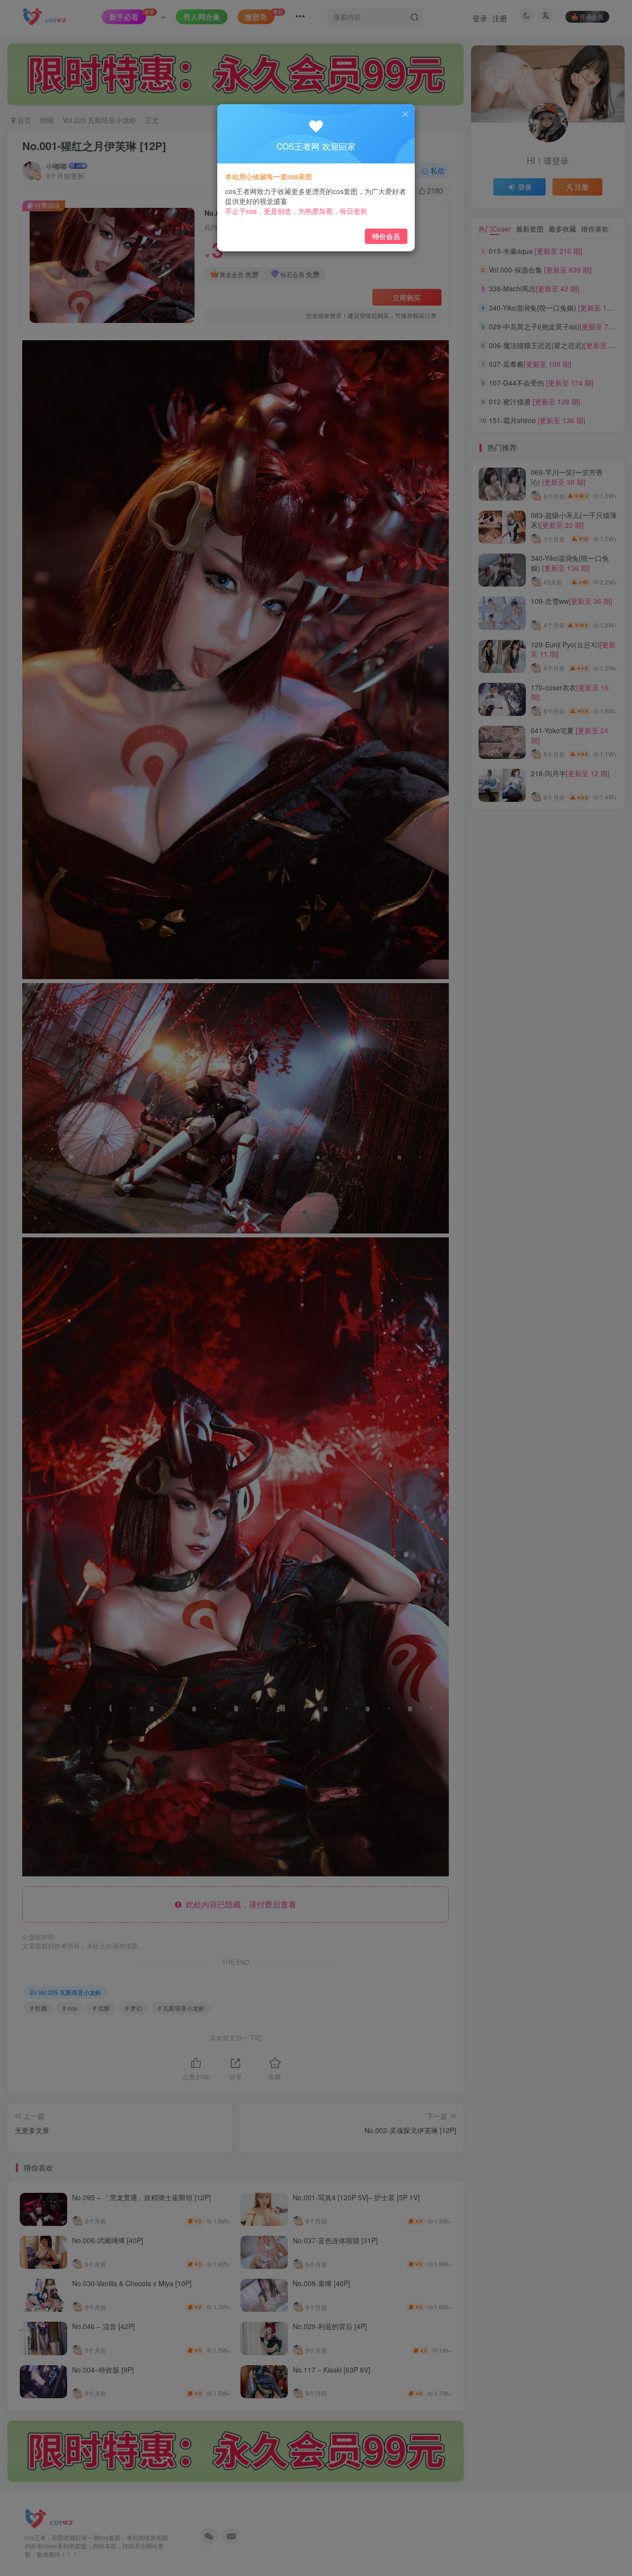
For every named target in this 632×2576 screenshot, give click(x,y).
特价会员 (386, 236)
